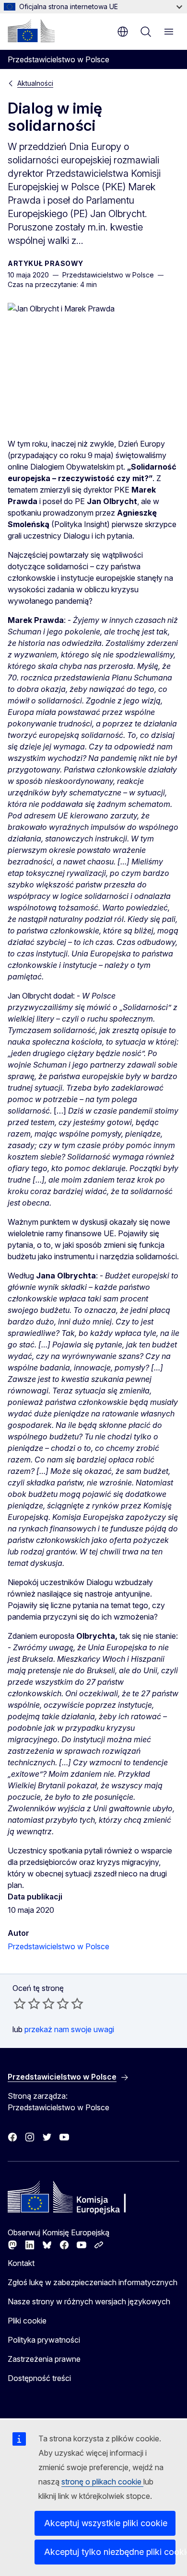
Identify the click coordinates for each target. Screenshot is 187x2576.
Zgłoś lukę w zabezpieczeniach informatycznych (93, 2282)
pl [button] (123, 32)
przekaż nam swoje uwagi (69, 2029)
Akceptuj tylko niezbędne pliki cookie (110, 2552)
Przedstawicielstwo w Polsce (58, 1946)
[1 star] (20, 2003)
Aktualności (35, 83)
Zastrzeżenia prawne (44, 2359)
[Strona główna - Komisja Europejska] (31, 31)
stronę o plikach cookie (102, 2482)
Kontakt (21, 2263)
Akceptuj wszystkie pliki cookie (106, 2523)
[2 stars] (27, 2003)
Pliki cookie (27, 2321)
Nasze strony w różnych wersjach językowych (89, 2301)
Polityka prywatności (44, 2340)
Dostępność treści (39, 2378)
